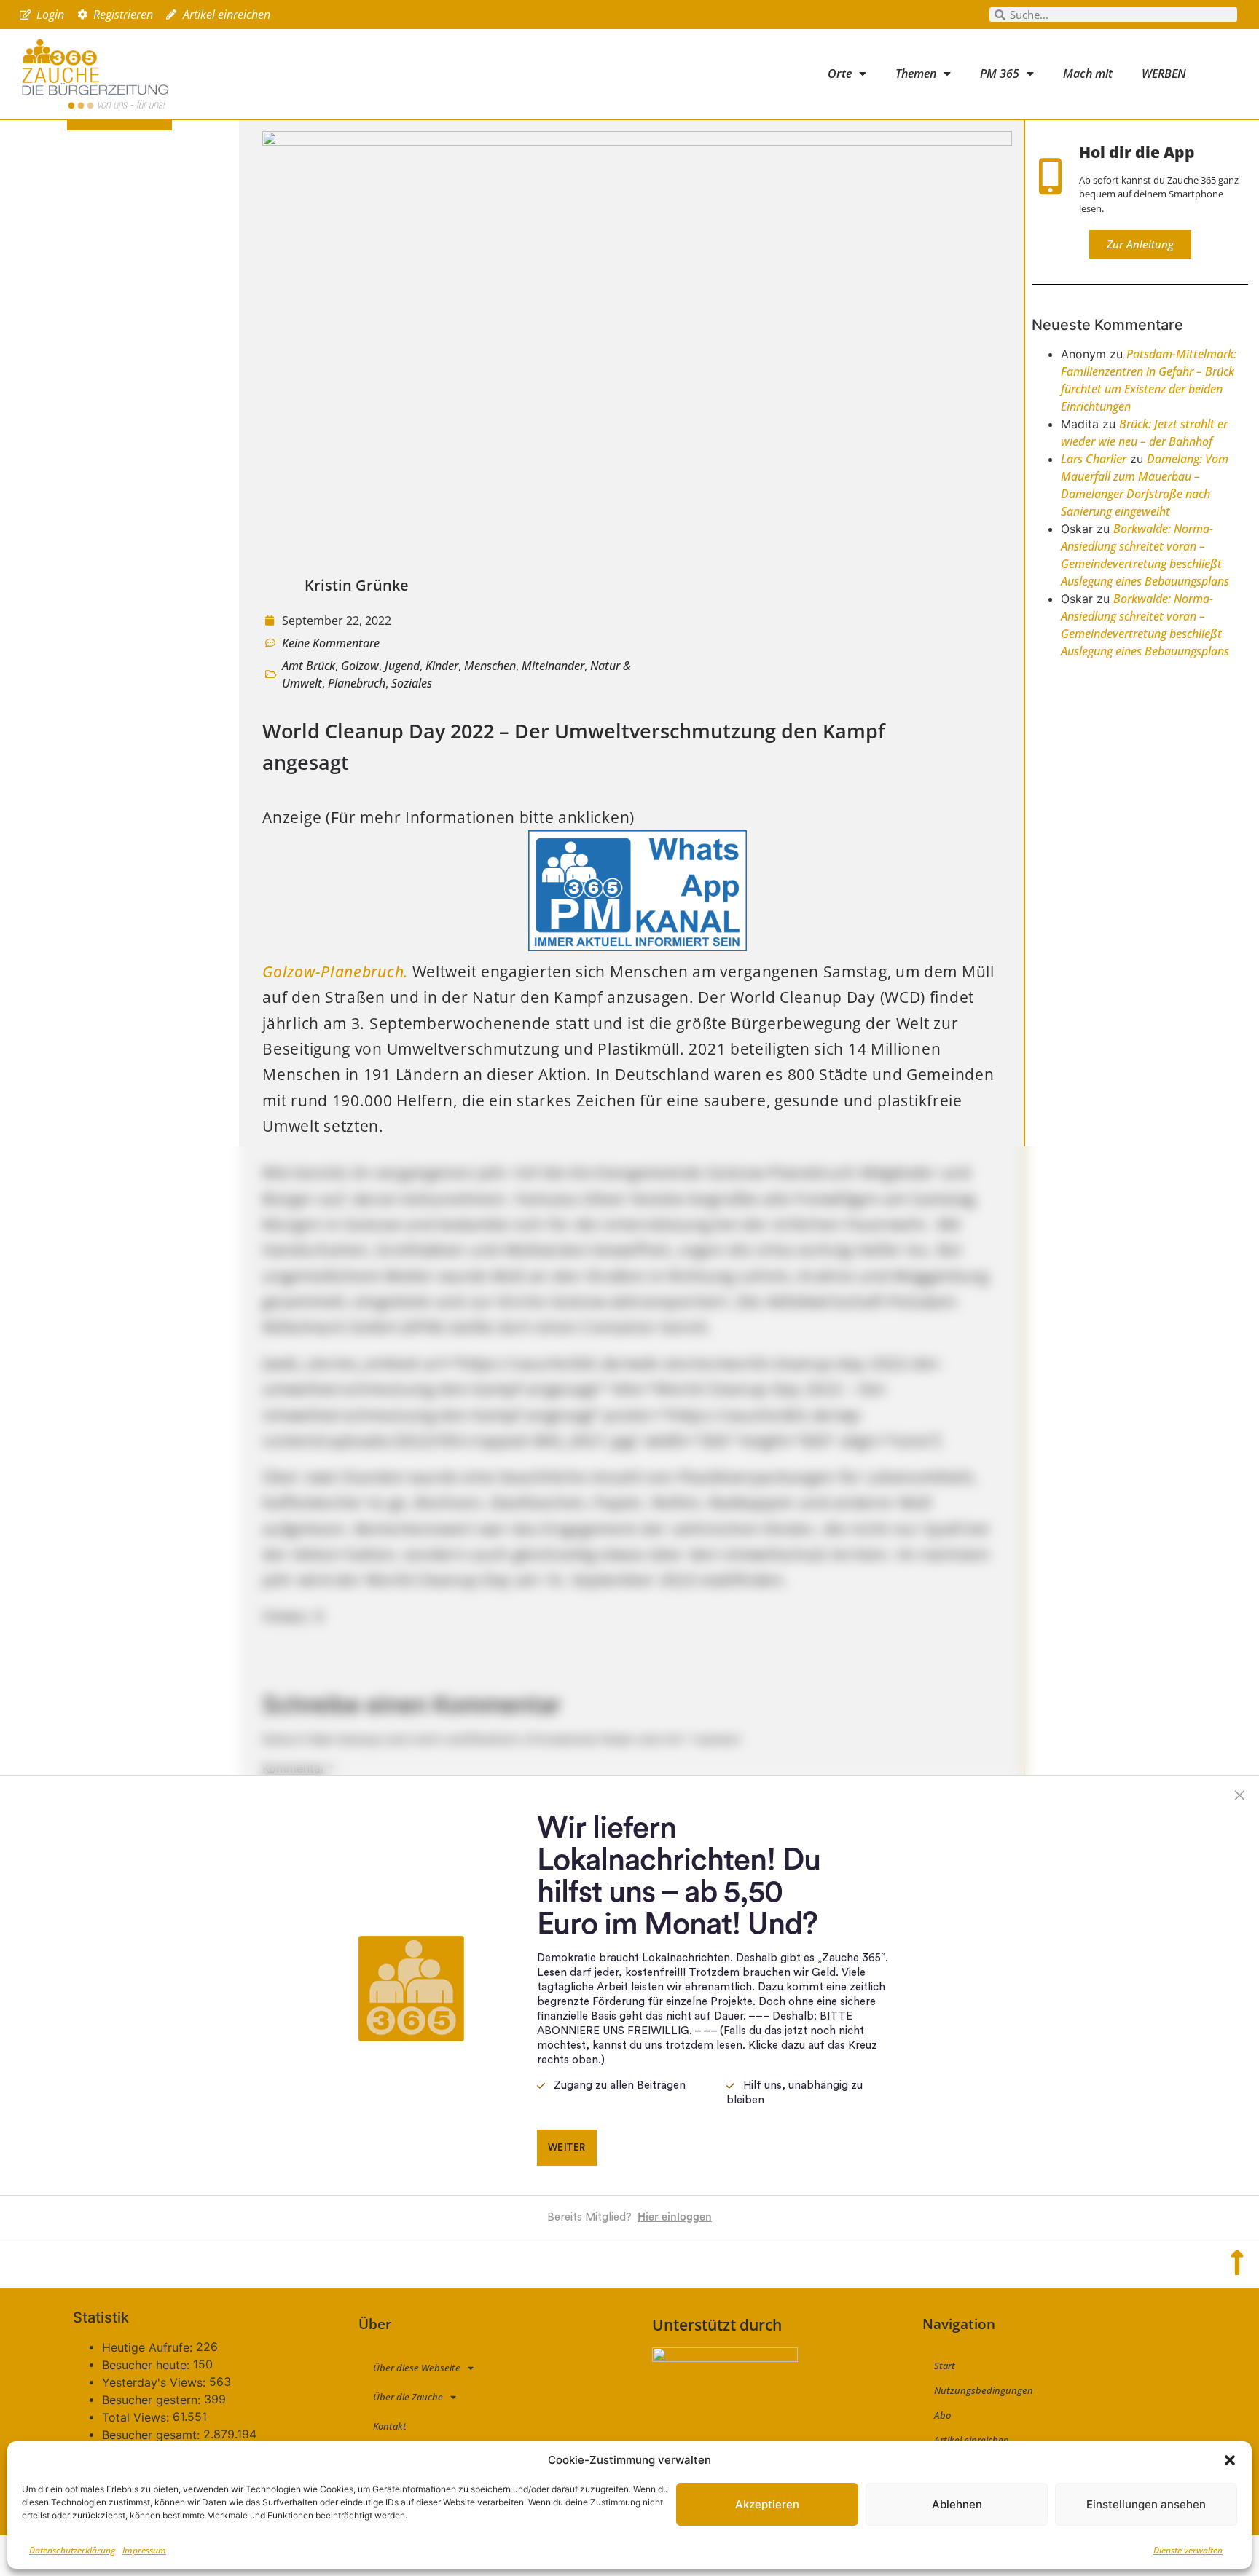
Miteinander (553, 666)
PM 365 (1000, 74)
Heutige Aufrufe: (149, 2347)
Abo (942, 2415)
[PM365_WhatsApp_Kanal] (638, 945)
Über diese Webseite (417, 2368)
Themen (916, 74)
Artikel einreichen (972, 2440)
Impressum (144, 2550)
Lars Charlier (1094, 459)
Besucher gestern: (153, 2400)
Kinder (442, 666)
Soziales (412, 683)
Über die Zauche (408, 2397)
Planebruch (357, 683)
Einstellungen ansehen (1146, 2504)
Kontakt (390, 2426)
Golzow (360, 666)
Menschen (490, 666)
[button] (1230, 2460)
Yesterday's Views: (156, 2382)
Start (945, 2366)
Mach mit (1088, 74)
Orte (840, 74)
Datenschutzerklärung (72, 2550)
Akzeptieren (767, 2504)
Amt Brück (309, 666)
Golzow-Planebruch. (335, 972)
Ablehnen (957, 2504)
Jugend (402, 666)
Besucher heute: (148, 2365)
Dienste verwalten (1188, 2550)
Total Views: (137, 2417)
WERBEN (1164, 74)
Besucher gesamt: (153, 2435)
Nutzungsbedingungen (984, 2390)
